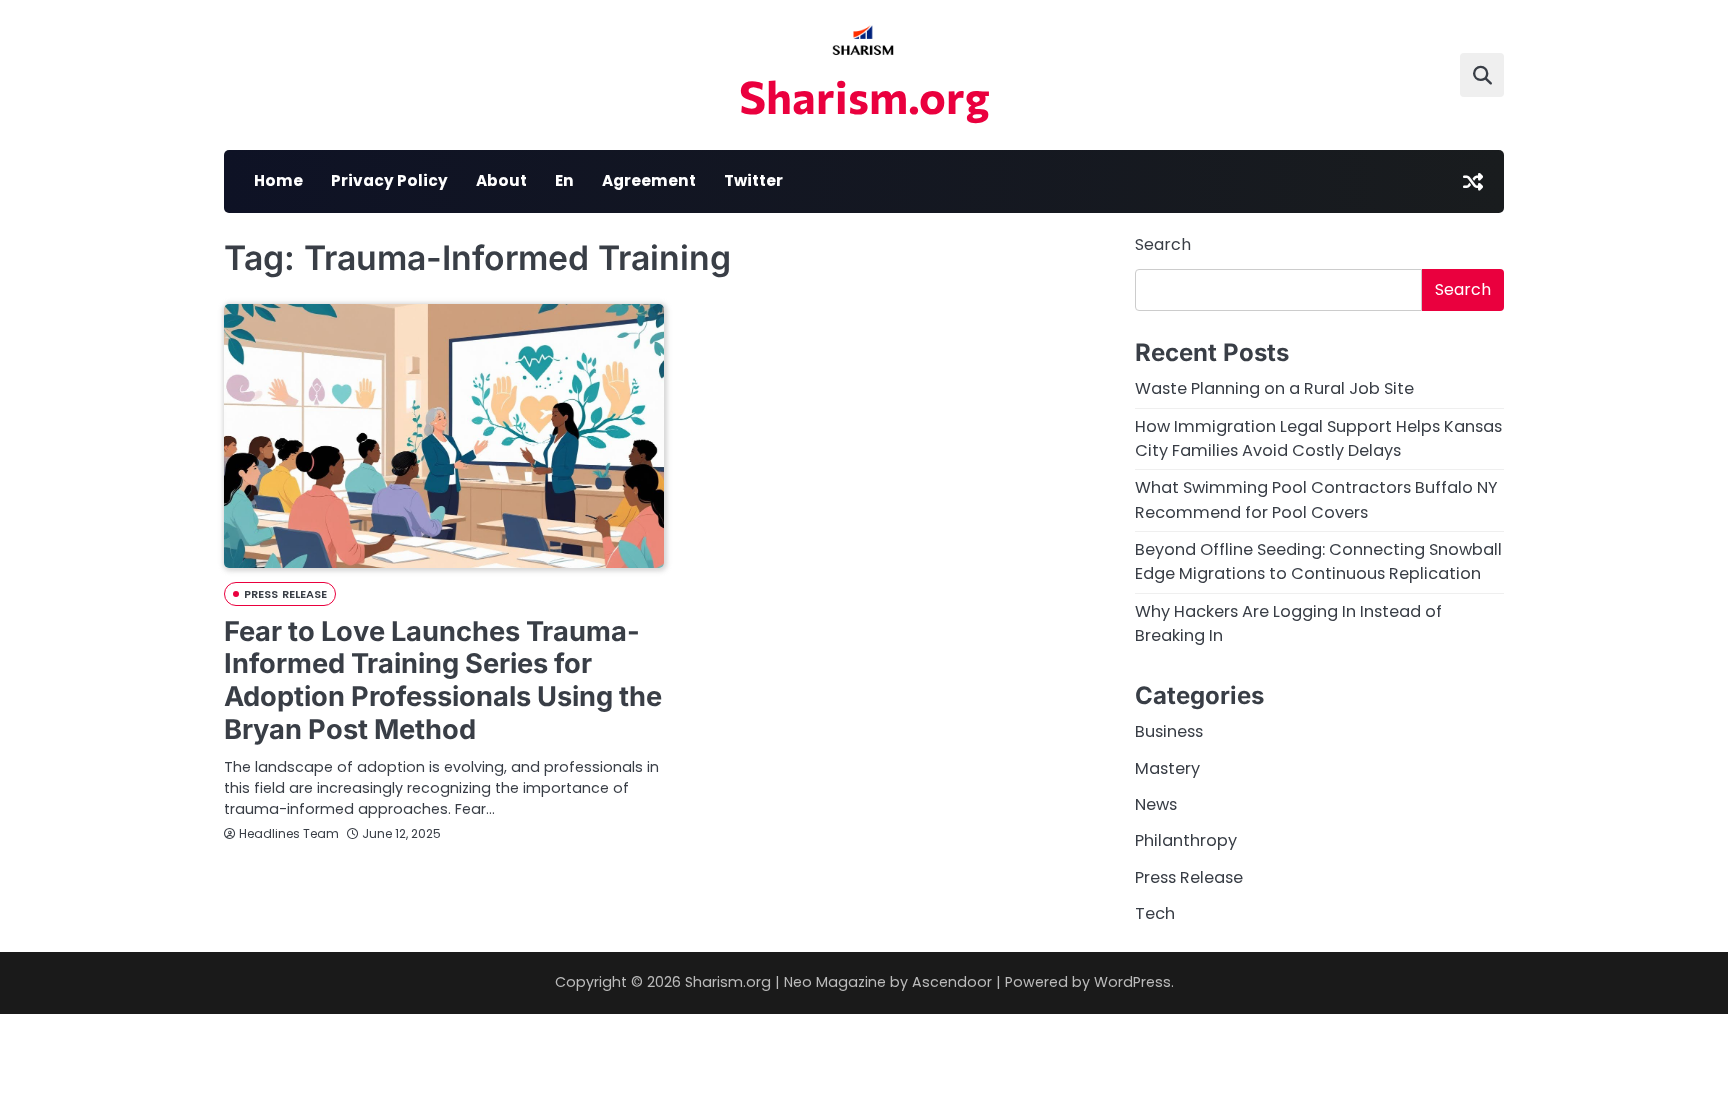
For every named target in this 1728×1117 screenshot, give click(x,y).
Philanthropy (1186, 840)
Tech (1155, 913)
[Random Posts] (1473, 182)
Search (1163, 244)
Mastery (1167, 768)
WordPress (1132, 982)
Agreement (649, 180)
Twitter (753, 180)
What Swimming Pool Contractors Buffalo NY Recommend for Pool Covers (1316, 499)
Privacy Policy (389, 180)
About (501, 180)
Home (278, 180)
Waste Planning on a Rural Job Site (1274, 388)
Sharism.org (864, 95)
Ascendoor (952, 982)
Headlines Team (289, 833)
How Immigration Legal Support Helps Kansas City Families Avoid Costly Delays (1318, 438)
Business (1169, 731)
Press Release (285, 594)
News (1156, 804)
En (564, 180)
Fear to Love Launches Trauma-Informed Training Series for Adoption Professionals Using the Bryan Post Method (443, 680)
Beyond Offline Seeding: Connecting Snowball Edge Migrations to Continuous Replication (1318, 561)
